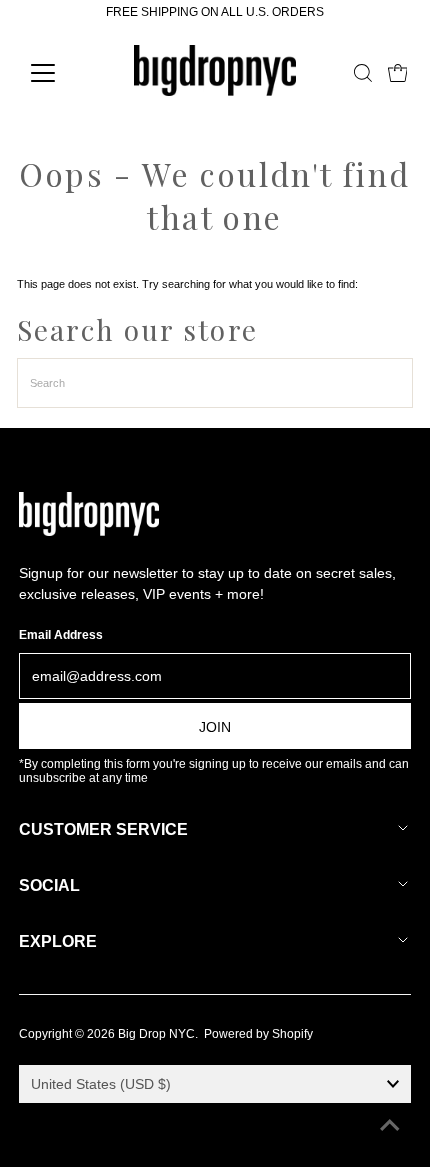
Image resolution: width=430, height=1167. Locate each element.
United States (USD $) (101, 1084)
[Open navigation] (64, 73)
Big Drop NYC (156, 1034)
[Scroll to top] (390, 1127)
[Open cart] (398, 73)
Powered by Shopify (258, 1034)
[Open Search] (363, 73)
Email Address (61, 635)
